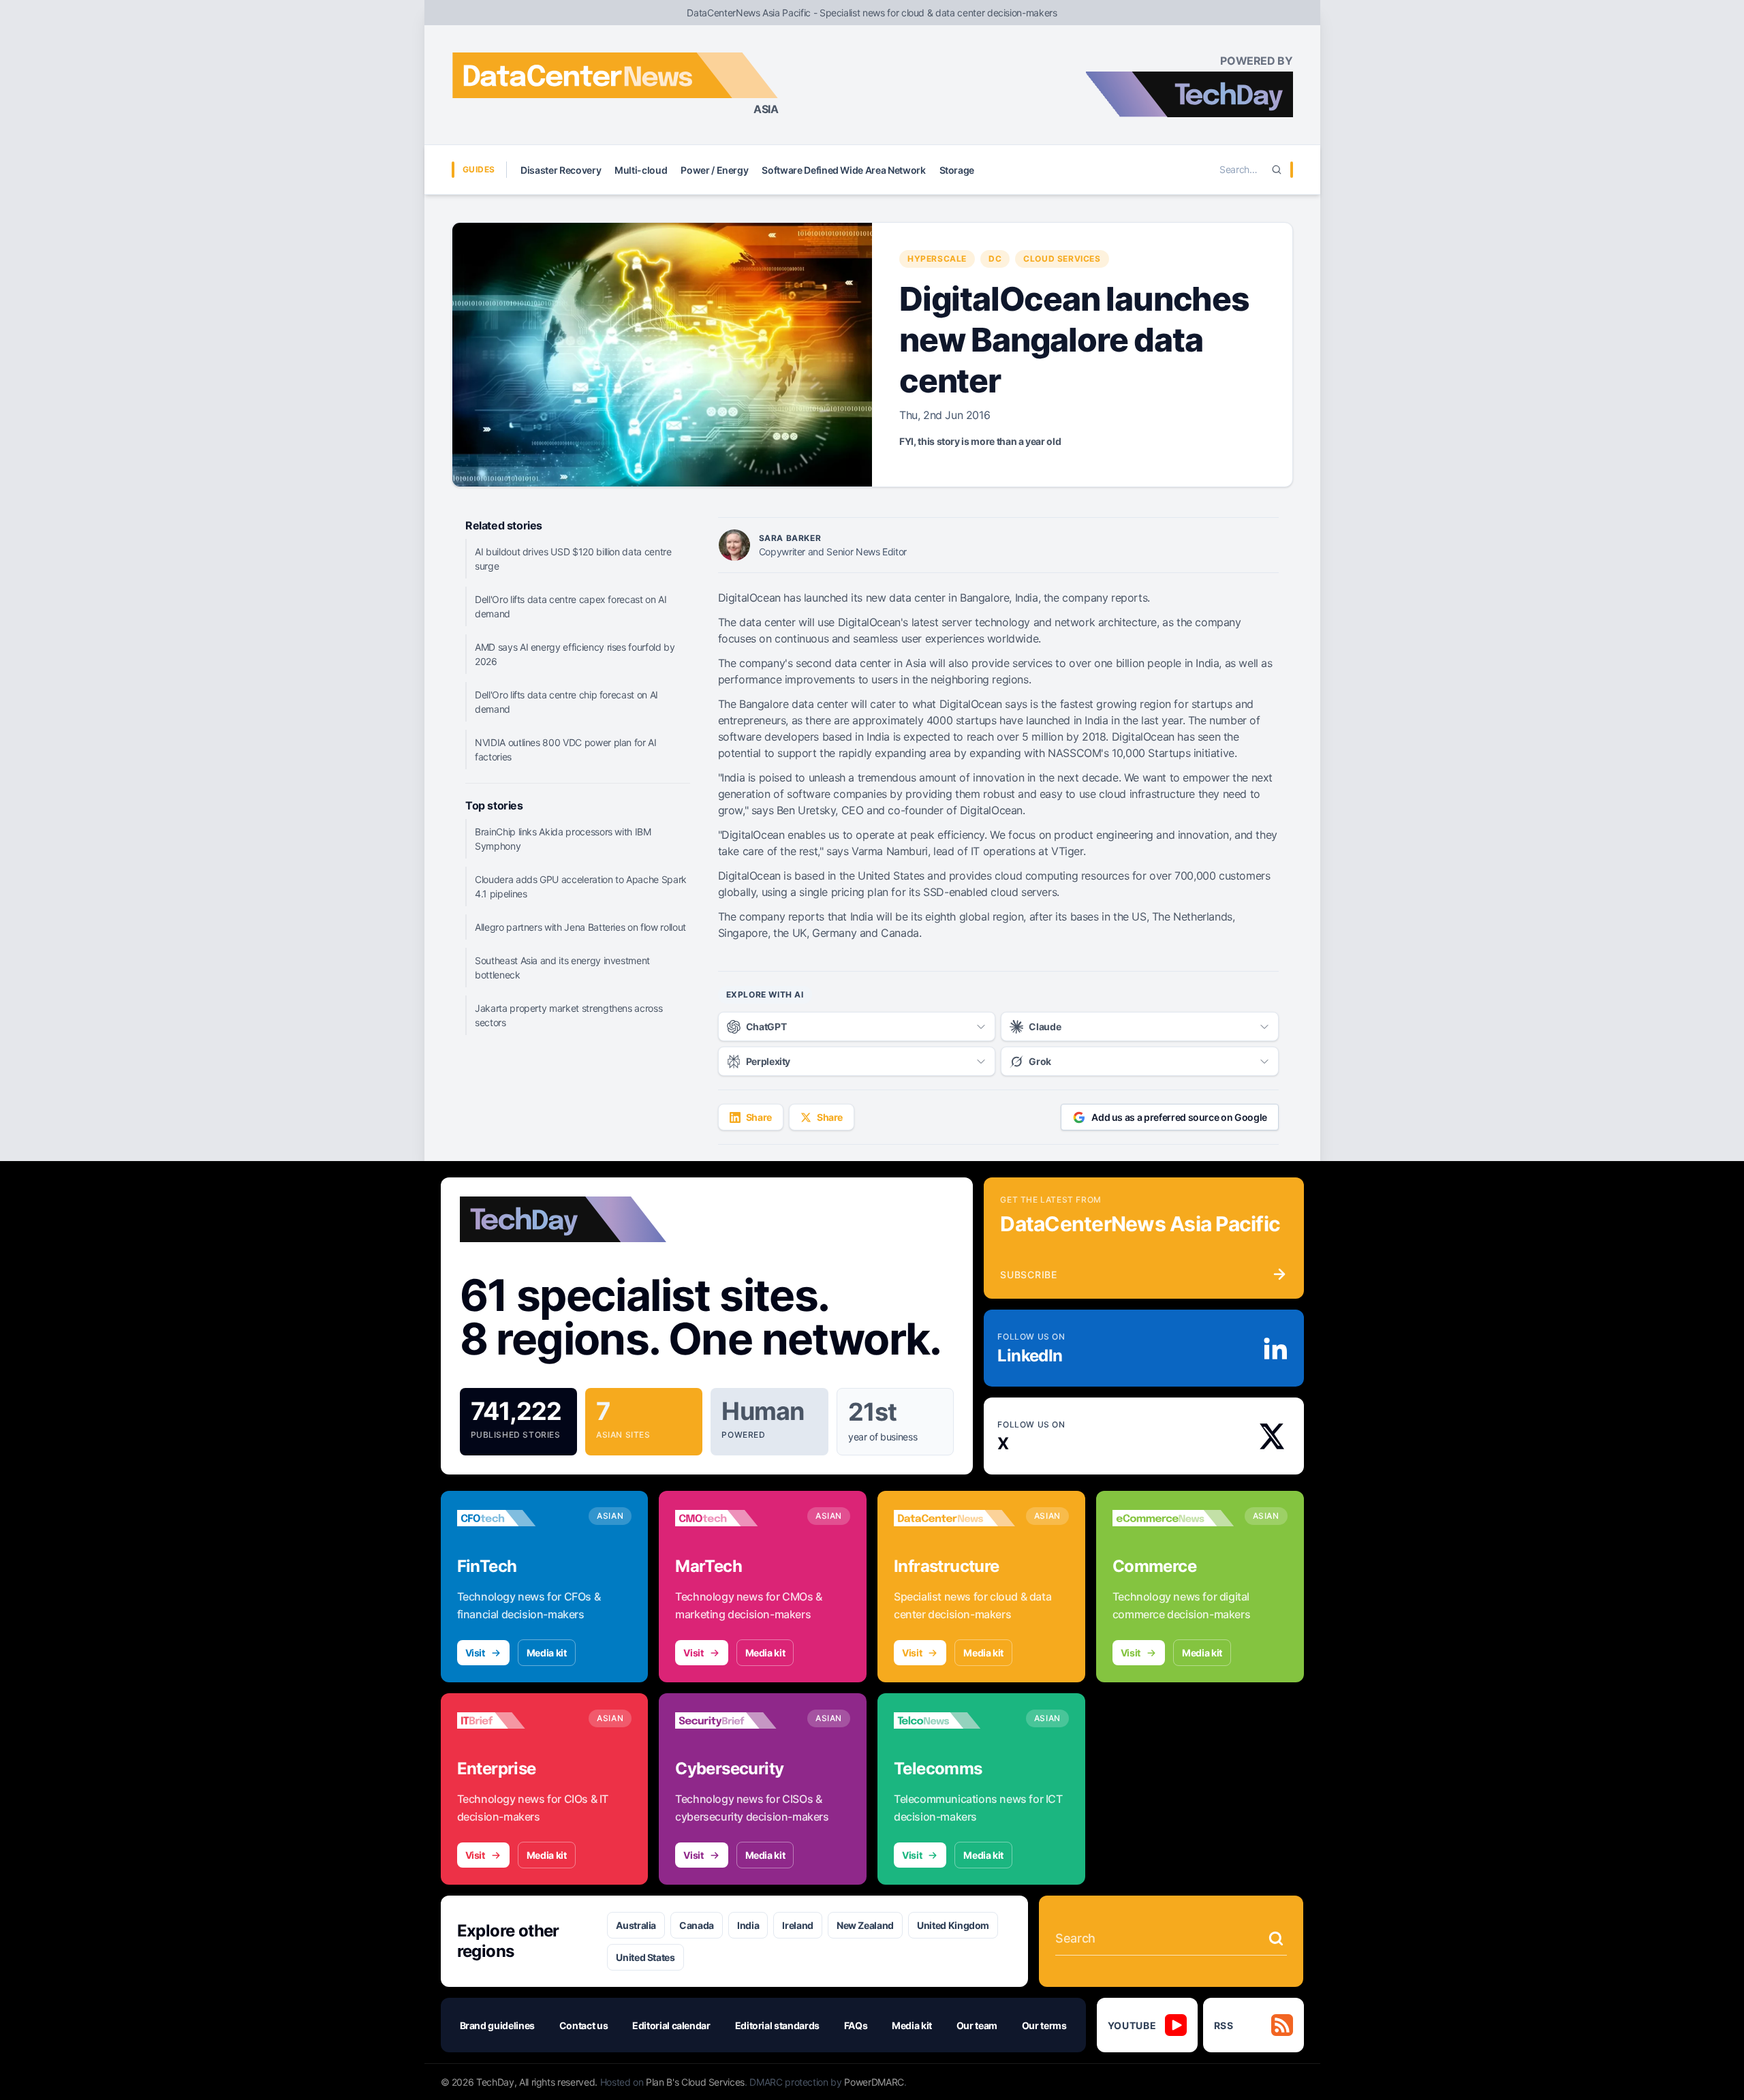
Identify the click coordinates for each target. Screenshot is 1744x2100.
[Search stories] (1276, 1939)
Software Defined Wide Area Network (843, 170)
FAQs (856, 2025)
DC (995, 259)
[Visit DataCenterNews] (954, 1518)
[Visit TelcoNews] (954, 1720)
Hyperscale (937, 259)
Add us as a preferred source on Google (1179, 1117)
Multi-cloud (641, 170)
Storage (957, 170)
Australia (636, 1925)
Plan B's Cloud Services (695, 2082)
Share (759, 1117)
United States (645, 1957)
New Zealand (865, 1925)
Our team (977, 2025)
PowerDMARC (874, 2082)
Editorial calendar (671, 2025)
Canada (697, 1925)
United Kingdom (953, 1925)
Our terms (1044, 2025)
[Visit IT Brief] (518, 1720)
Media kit (547, 1653)
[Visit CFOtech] (518, 1518)
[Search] (1277, 170)
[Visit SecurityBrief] (736, 1720)
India (748, 1925)
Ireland (798, 1925)
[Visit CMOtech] (736, 1518)
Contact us (584, 2025)
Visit (475, 1653)
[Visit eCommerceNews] (1173, 1518)
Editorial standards (777, 2025)
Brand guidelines (497, 2025)
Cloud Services (1062, 259)
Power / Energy (714, 170)
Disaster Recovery (561, 170)
